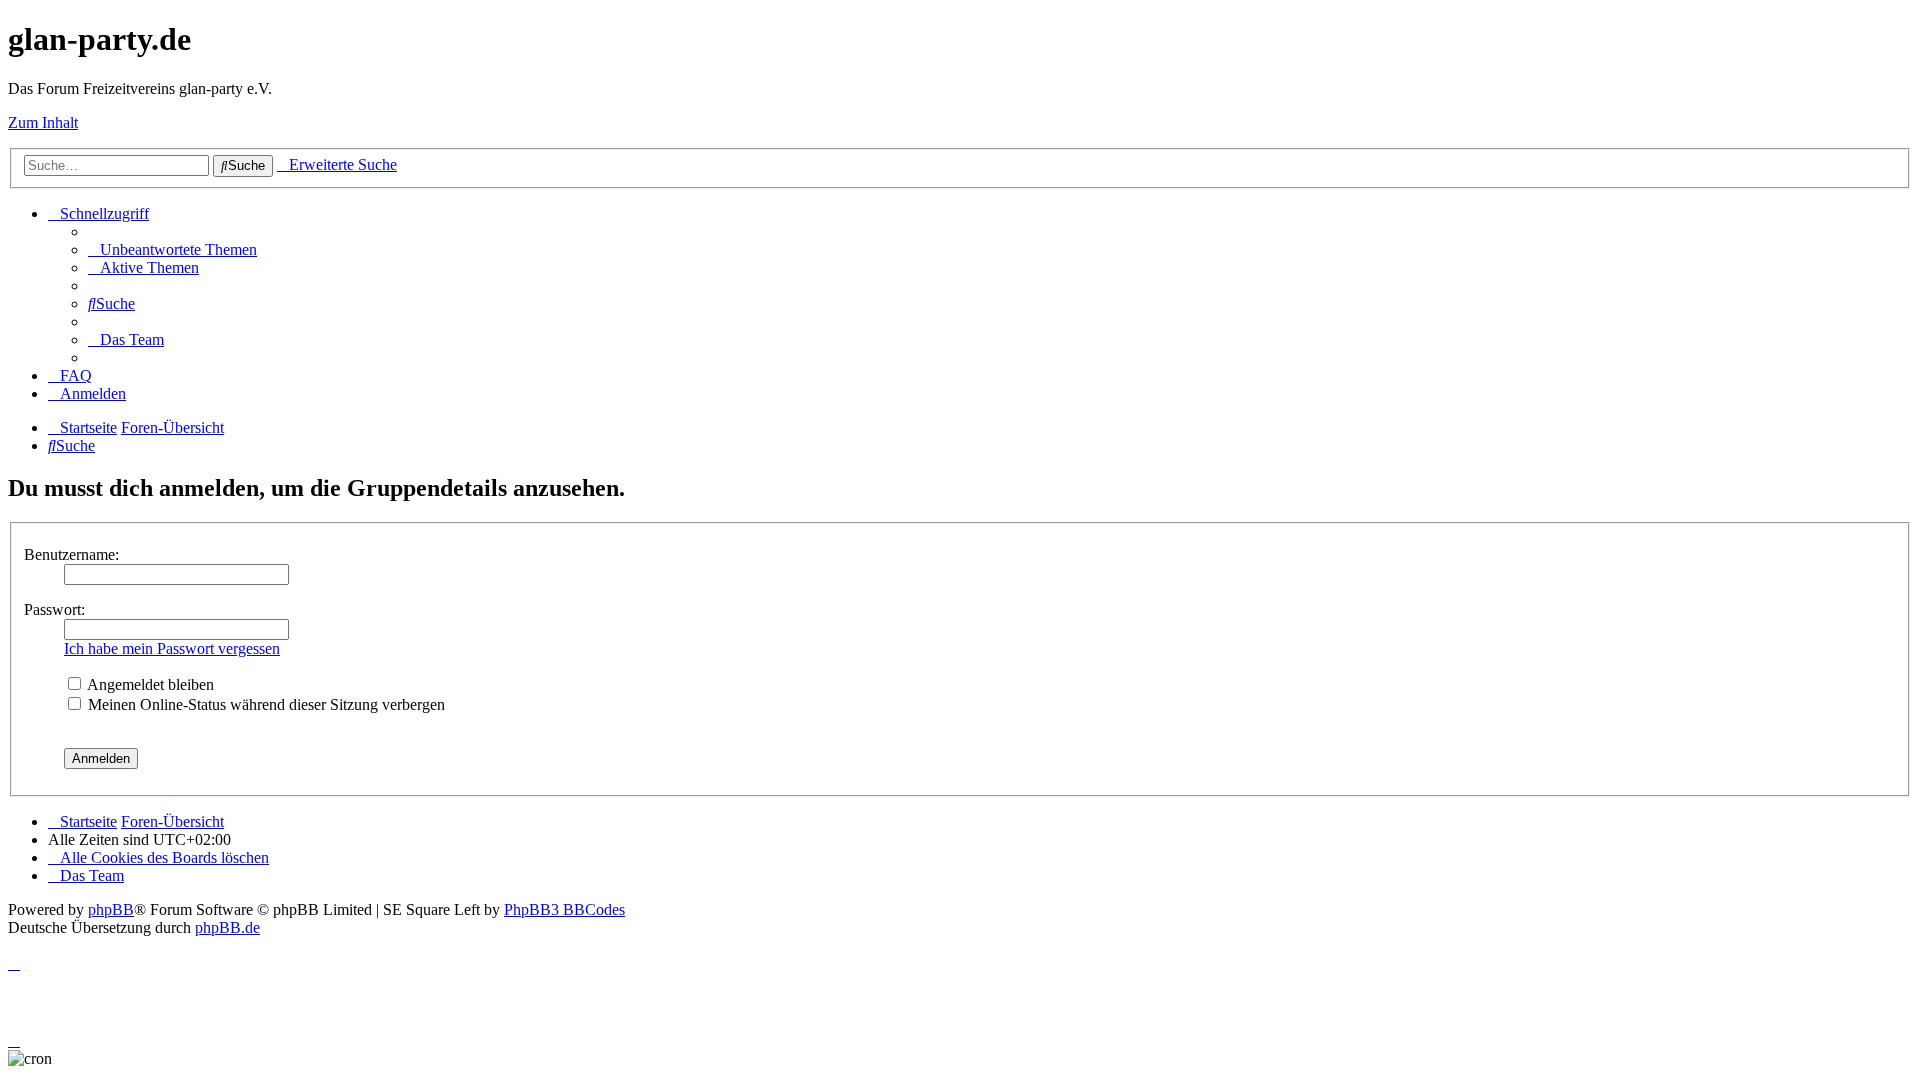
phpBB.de (227, 927)
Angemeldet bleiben (149, 684)
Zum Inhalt (43, 122)
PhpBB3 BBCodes (564, 909)
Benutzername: (71, 554)
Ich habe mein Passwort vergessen (172, 648)
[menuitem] (172, 249)
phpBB (111, 909)
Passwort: (54, 609)
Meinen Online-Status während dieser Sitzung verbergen (264, 704)
